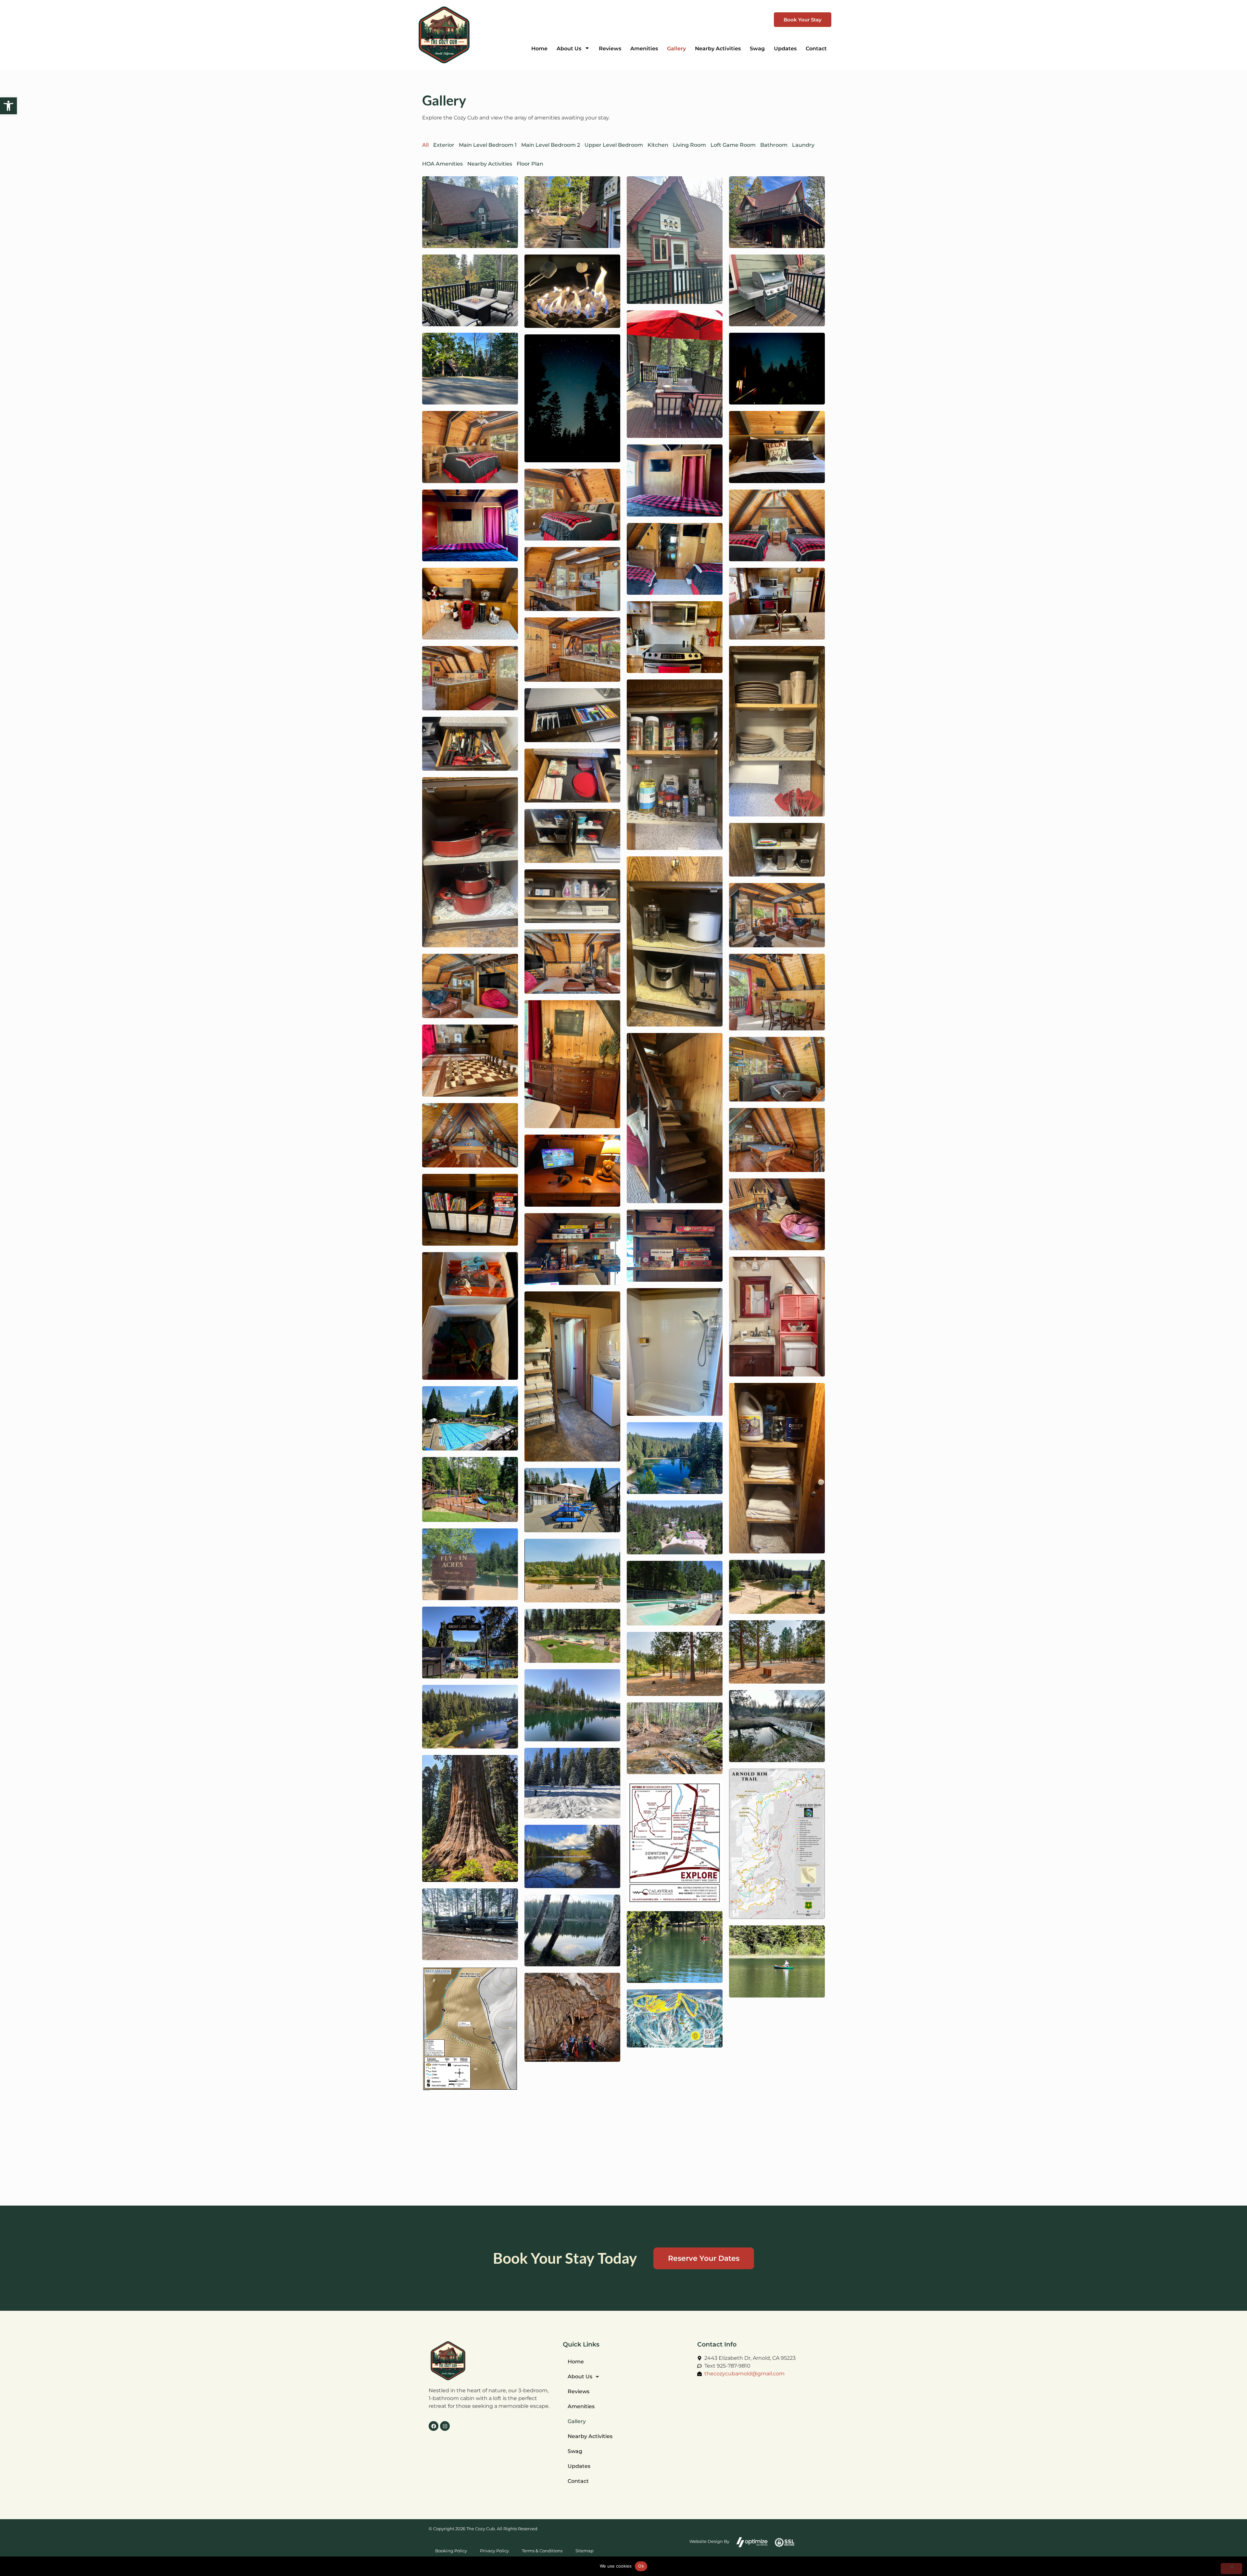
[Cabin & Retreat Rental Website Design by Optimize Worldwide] (752, 2542)
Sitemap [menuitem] (585, 2551)
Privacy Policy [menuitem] (494, 2551)
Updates (579, 2466)
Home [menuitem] (539, 49)
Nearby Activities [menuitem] (718, 49)
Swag (575, 2451)
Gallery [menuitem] (676, 49)
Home (576, 2362)
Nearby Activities (590, 2436)
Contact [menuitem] (816, 49)
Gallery (577, 2421)
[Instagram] (445, 2426)
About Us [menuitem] (569, 49)
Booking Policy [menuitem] (451, 2551)
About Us (580, 2377)
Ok (641, 2566)
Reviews (579, 2391)
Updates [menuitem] (785, 49)
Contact (578, 2481)
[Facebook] (434, 2426)
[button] (8, 106)
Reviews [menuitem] (610, 49)
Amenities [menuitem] (644, 49)
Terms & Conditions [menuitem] (542, 2551)
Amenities (581, 2406)
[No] (1231, 2569)
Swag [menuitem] (757, 49)
